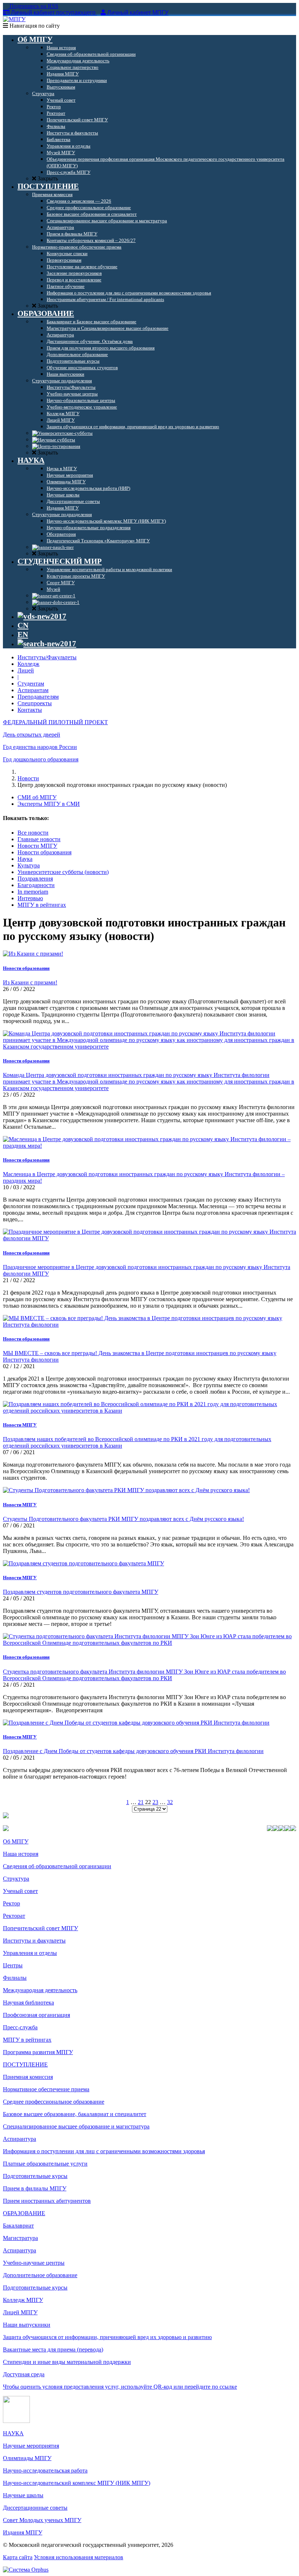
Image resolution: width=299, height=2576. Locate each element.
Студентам (31, 684)
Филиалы (15, 1978)
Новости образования (44, 852)
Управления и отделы (30, 1953)
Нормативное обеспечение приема (46, 2089)
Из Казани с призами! (30, 982)
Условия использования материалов (79, 2557)
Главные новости (39, 839)
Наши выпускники (27, 2325)
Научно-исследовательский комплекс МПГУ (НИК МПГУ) (77, 2483)
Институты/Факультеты (47, 657)
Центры (13, 1965)
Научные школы (23, 2495)
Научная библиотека (28, 2003)
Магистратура (20, 2238)
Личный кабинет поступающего (53, 13)
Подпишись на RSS (33, 6)
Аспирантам (33, 690)
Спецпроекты (35, 703)
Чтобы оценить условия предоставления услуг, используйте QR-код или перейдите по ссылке (120, 2387)
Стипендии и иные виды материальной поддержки (67, 2362)
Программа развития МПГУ (38, 2052)
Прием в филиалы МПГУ (35, 2188)
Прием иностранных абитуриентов (47, 2201)
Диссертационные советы (35, 2508)
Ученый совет (20, 1891)
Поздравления (35, 879)
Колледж (28, 664)
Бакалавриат (18, 2226)
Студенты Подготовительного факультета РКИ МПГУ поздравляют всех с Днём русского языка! (123, 1519)
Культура (29, 865)
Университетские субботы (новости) (63, 872)
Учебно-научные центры (34, 2263)
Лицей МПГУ (20, 2312)
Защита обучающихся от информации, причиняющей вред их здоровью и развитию (107, 2337)
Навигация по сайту (34, 26)
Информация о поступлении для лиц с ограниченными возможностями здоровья (104, 2151)
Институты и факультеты (34, 1941)
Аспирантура (20, 2139)
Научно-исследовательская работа (45, 2470)
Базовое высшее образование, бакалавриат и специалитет (75, 2114)
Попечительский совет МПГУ (40, 1928)
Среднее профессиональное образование (54, 2102)
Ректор (11, 1903)
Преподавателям (38, 697)
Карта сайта (18, 2557)
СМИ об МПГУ (37, 797)
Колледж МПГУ (23, 2300)
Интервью (30, 898)
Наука (25, 859)
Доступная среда (24, 2374)
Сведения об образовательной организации (57, 1866)
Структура (16, 1879)
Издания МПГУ (23, 2532)
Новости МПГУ (37, 846)
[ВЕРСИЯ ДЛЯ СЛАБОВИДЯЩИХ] (42, 616)
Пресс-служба (20, 2027)
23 (155, 1802)
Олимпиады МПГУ (27, 2458)
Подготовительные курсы (35, 2176)
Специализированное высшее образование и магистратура (76, 2126)
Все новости (33, 833)
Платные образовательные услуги (45, 2164)
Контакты (30, 710)
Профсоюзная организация (36, 2015)
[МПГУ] (14, 19)
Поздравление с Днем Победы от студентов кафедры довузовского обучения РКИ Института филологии (133, 1751)
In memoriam (33, 892)
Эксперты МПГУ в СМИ (49, 804)
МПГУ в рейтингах (42, 905)
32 (170, 1802)
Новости (28, 778)
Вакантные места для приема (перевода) (53, 2349)
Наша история (21, 1854)
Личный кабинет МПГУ (138, 13)
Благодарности (36, 885)
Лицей (26, 670)
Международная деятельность (40, 1990)
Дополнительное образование (40, 2275)
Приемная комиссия (28, 2077)
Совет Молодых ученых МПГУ (42, 2520)
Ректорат (14, 1916)
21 (141, 1802)
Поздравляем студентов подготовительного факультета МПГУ (81, 1592)
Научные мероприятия (31, 2446)
